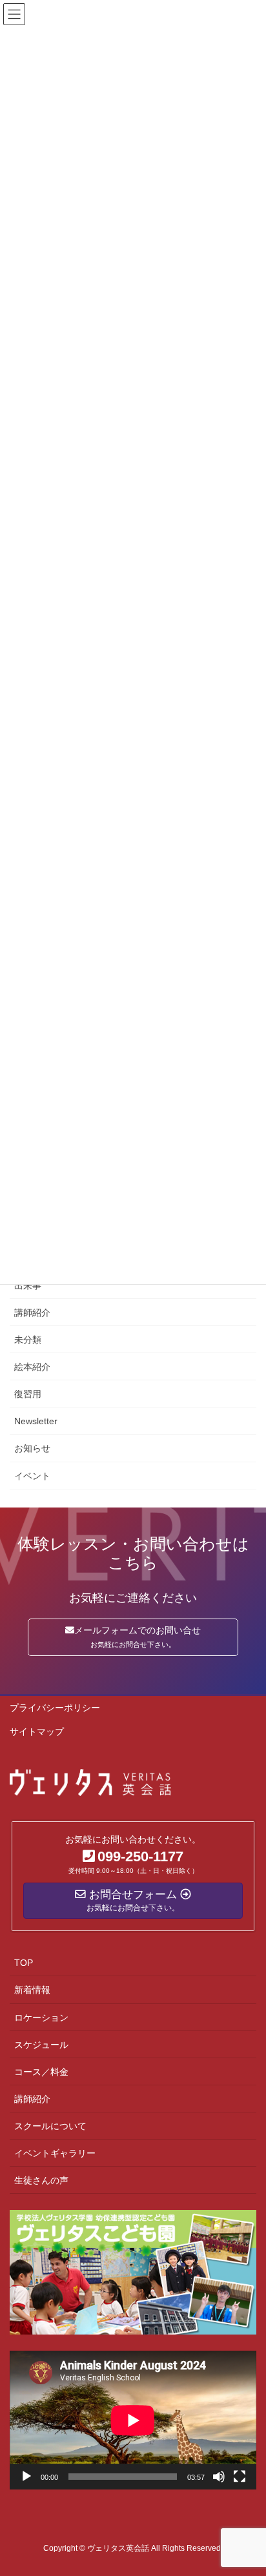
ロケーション (41, 2018)
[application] (133, 2420)
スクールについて (50, 2126)
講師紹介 (32, 1313)
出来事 (28, 1285)
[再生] (26, 2477)
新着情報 (32, 1990)
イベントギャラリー (55, 2153)
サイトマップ (37, 1732)
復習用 (28, 1394)
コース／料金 (41, 2072)
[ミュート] (219, 2477)
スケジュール (41, 2045)
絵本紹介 (32, 1367)
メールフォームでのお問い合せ (138, 1637)
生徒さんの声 (41, 2180)
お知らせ (32, 1448)
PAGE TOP (247, 2487)
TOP (24, 1963)
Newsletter (36, 1421)
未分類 (28, 1340)
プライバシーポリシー (55, 1708)
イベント (32, 1476)
